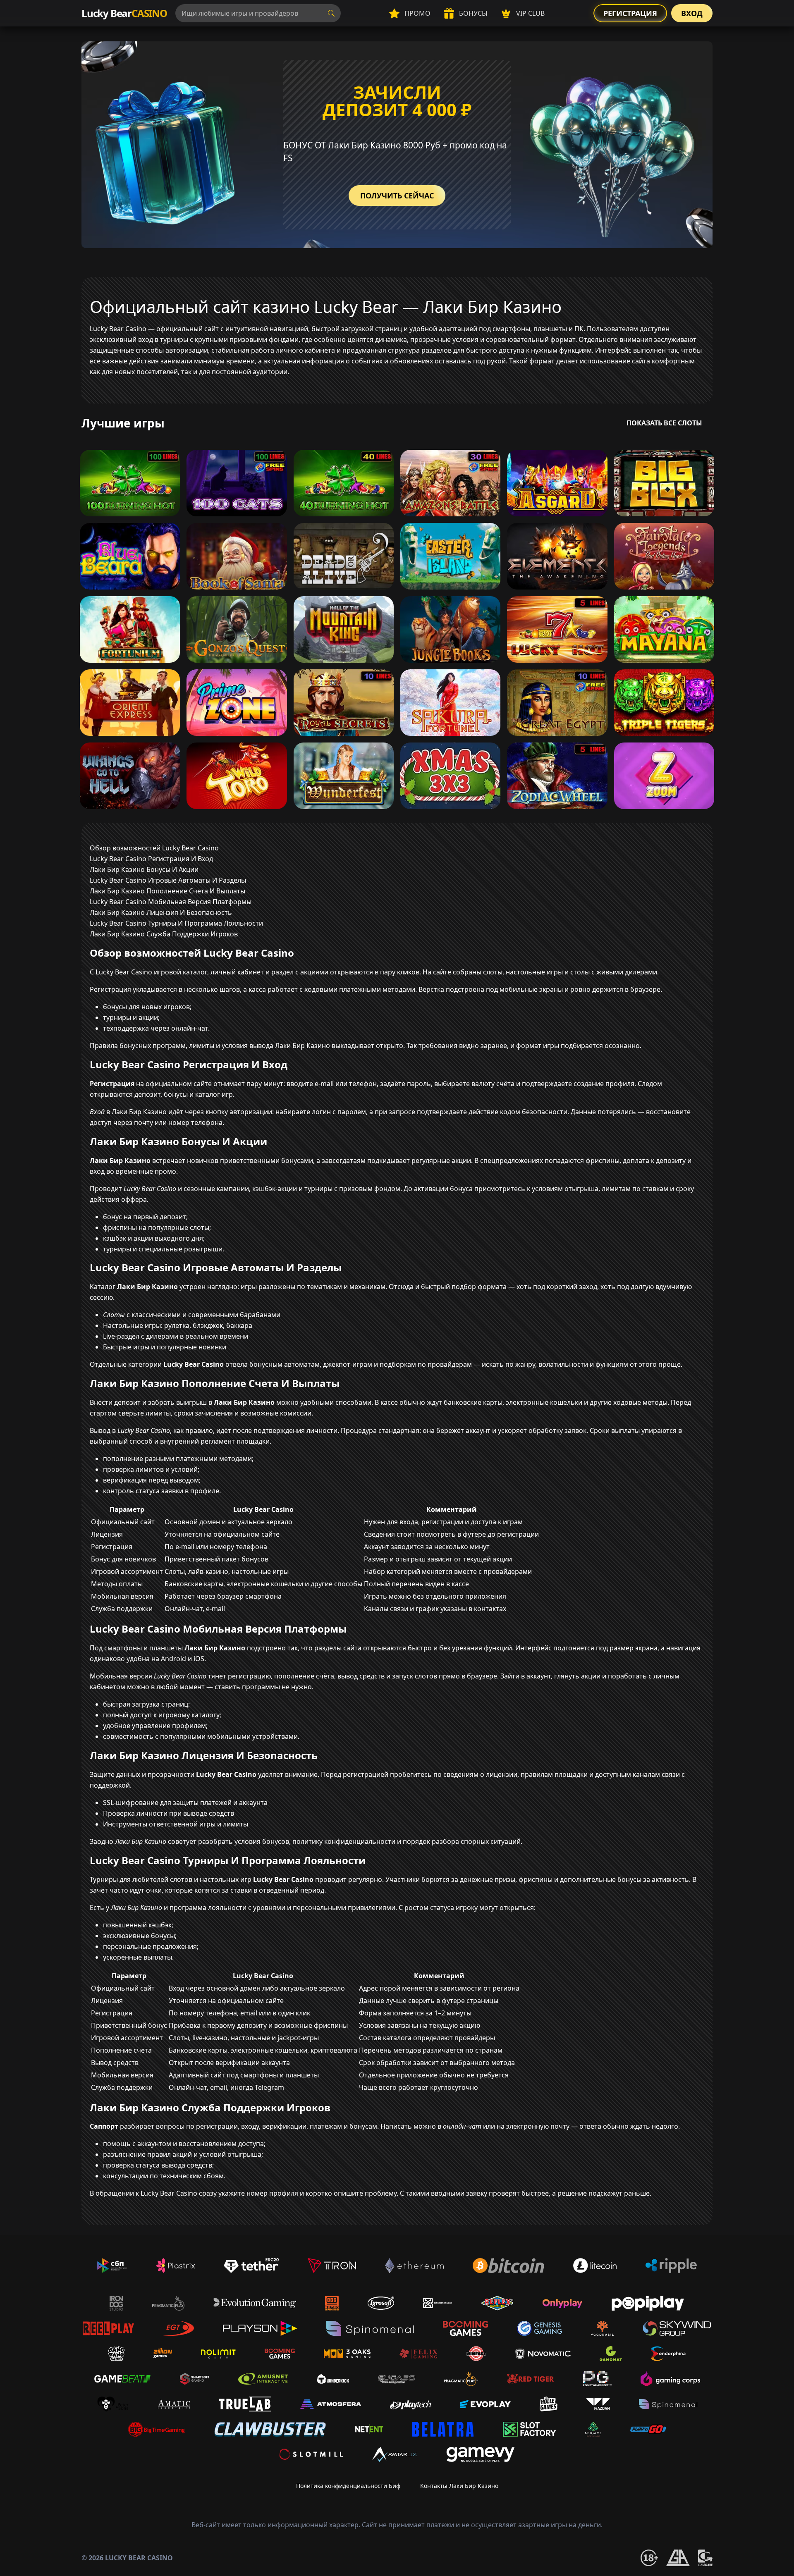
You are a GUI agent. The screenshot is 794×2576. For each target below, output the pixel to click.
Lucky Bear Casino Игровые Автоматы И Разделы (168, 880)
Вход (692, 13)
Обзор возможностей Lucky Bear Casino (154, 848)
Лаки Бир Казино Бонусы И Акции (144, 869)
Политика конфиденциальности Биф (348, 2486)
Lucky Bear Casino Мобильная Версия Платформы (171, 902)
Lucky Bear (124, 13)
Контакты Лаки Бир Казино (459, 2486)
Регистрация (630, 13)
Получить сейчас (397, 196)
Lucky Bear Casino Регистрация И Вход (151, 859)
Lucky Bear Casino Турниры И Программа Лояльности (176, 923)
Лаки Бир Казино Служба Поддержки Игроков (164, 934)
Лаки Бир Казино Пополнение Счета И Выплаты (167, 891)
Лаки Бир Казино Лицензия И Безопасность (161, 912)
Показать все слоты (664, 423)
